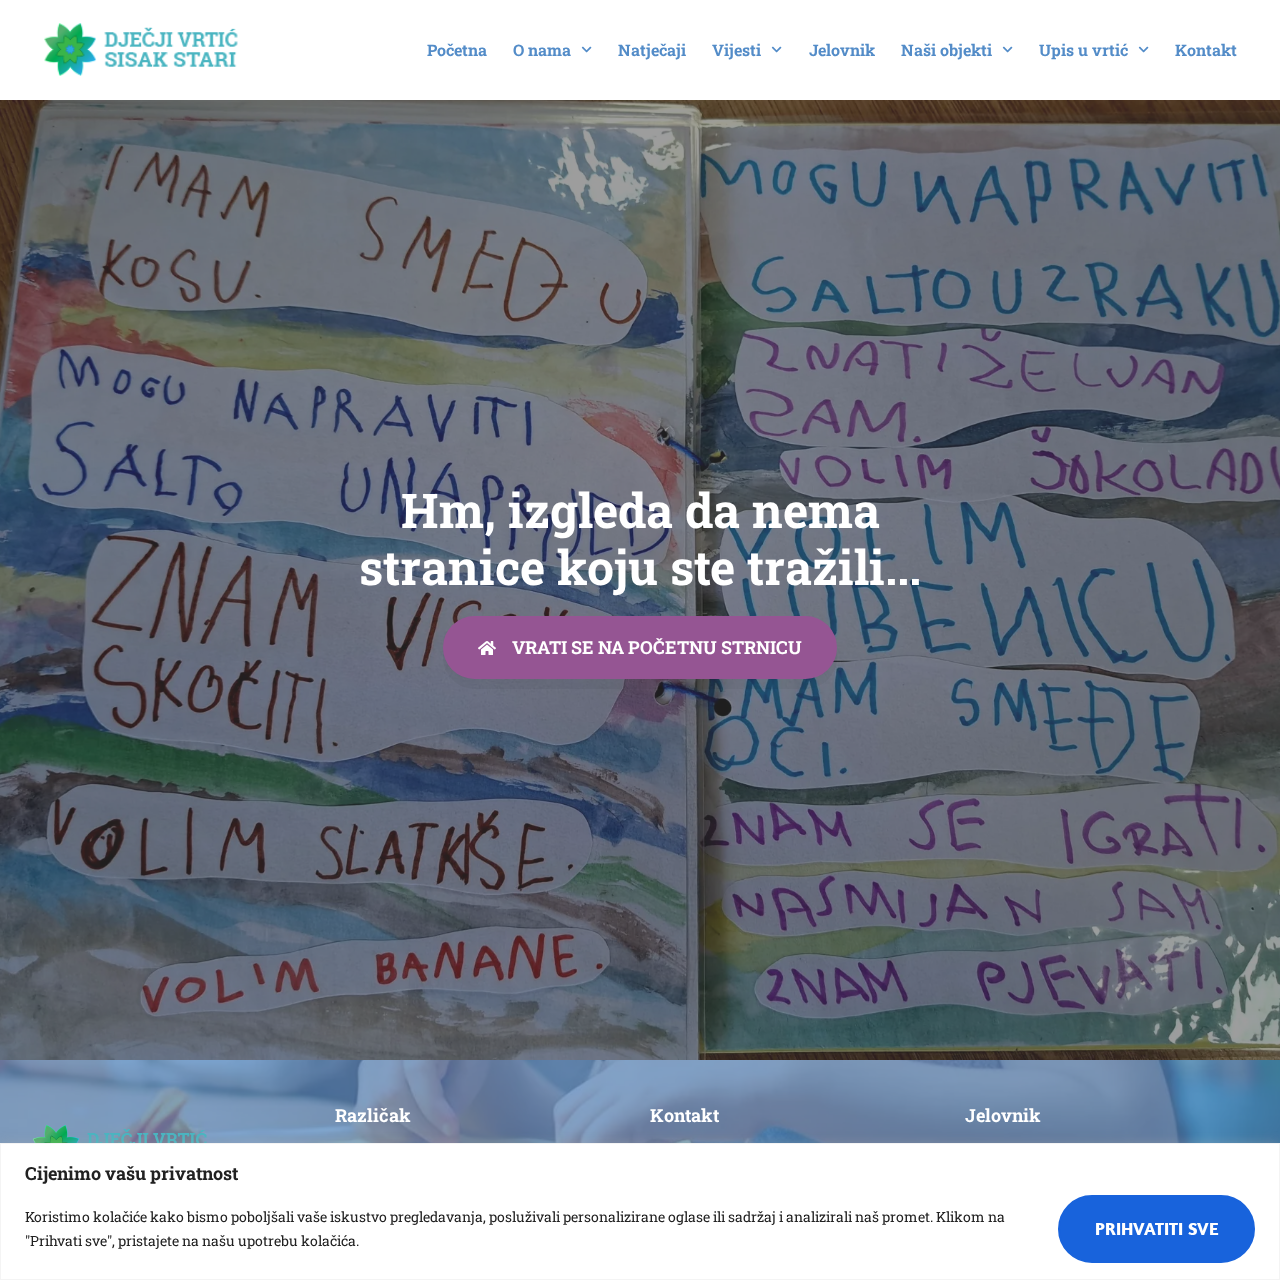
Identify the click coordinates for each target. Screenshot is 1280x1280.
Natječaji (652, 49)
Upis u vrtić (1083, 49)
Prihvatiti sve (1156, 1228)
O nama (542, 49)
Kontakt (1206, 49)
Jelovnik (842, 49)
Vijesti (736, 49)
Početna (457, 49)
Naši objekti (946, 49)
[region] (640, 1211)
